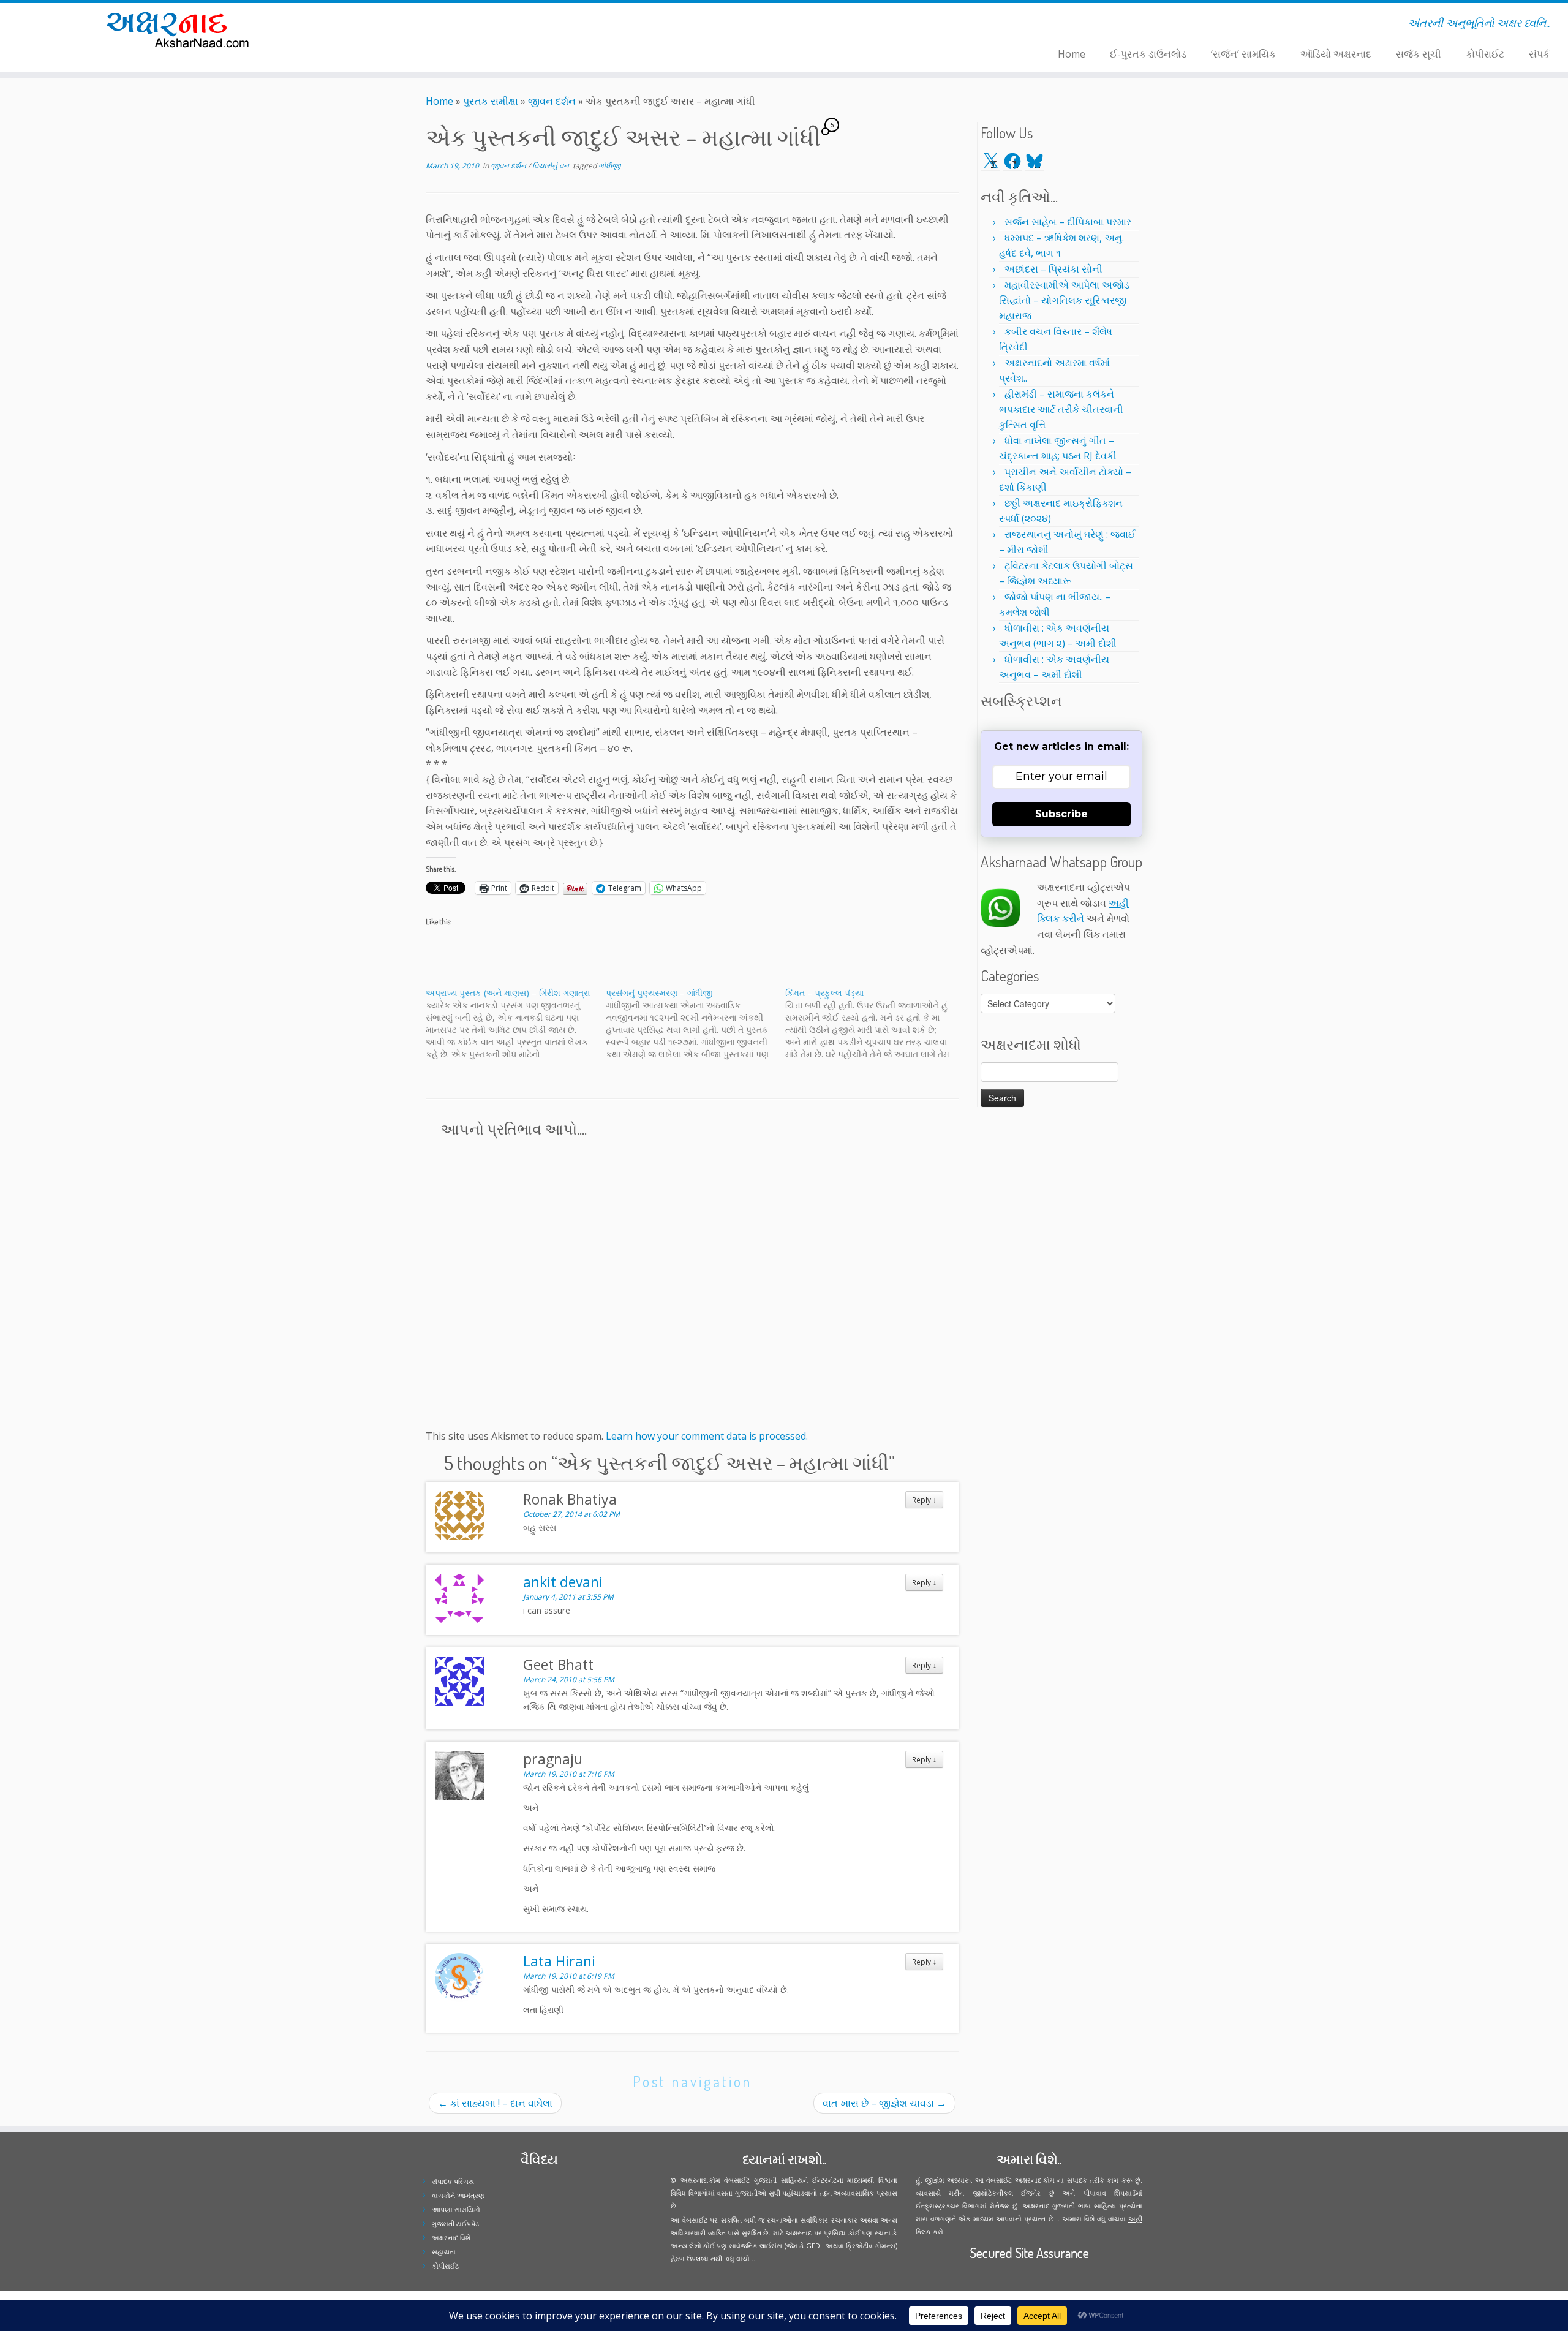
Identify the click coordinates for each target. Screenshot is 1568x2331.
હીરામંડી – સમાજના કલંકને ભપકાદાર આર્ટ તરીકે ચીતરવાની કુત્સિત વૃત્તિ (1061, 409)
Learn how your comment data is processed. (707, 1436)
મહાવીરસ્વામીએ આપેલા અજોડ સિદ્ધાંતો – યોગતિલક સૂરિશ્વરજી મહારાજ (1064, 300)
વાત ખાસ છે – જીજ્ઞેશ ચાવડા (884, 2103)
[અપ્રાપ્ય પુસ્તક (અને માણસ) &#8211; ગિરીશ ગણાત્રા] (516, 1024)
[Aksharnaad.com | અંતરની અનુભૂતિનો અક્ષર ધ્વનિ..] (181, 29)
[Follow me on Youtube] (442, 25)
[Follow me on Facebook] (426, 25)
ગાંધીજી (609, 166)
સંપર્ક (1539, 54)
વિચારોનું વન (552, 166)
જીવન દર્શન (552, 101)
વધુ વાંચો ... (741, 2258)
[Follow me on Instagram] (434, 25)
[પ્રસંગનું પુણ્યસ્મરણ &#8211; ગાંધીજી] (696, 1024)
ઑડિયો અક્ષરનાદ (1336, 54)
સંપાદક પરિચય (453, 2181)
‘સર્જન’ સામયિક (1243, 54)
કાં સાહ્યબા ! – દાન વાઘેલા (495, 2103)
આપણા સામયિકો (456, 2209)
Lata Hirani (559, 1961)
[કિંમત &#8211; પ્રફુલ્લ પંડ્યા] (875, 1024)
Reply (924, 1500)
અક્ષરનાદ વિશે (451, 2238)
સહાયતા (444, 2252)
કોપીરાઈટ (1485, 54)
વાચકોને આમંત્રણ (458, 2195)
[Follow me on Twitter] (418, 25)
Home (1072, 54)
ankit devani (563, 1582)
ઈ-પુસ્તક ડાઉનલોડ (1148, 54)
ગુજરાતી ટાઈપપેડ (455, 2223)
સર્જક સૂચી (1419, 54)
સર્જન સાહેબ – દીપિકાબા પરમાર (1068, 222)
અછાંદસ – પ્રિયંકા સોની (1053, 269)
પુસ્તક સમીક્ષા (491, 101)
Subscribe (1061, 814)
